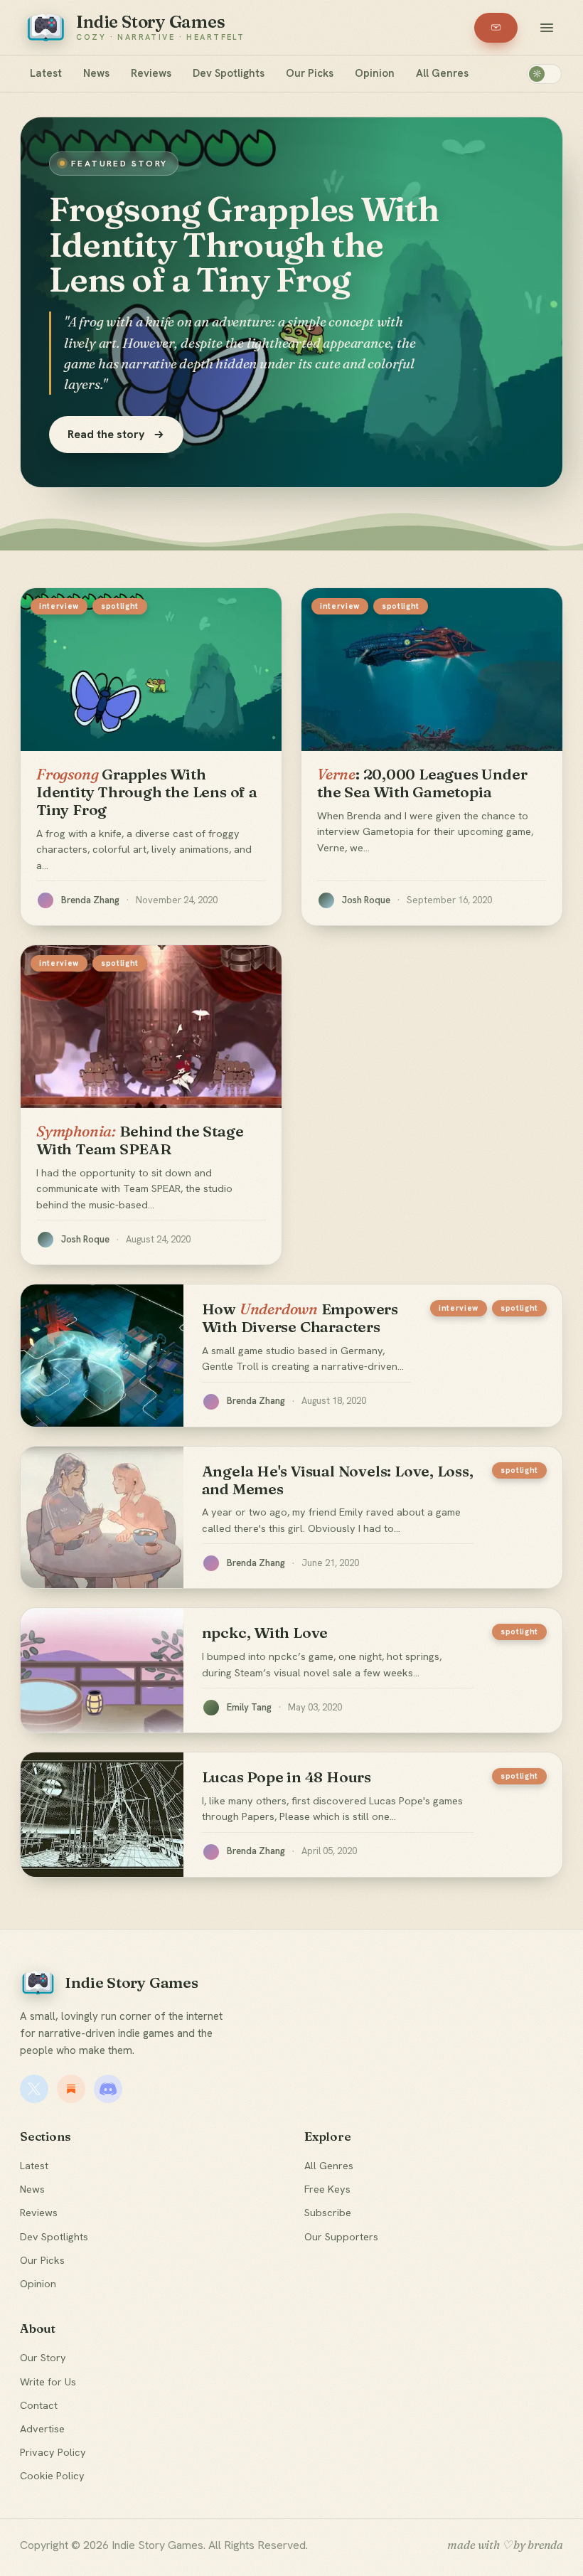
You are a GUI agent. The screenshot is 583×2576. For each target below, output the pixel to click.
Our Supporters (341, 2236)
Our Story (43, 2357)
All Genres (442, 73)
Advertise (42, 2428)
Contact (39, 2405)
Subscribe (328, 2212)
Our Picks (310, 73)
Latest (46, 73)
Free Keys (327, 2189)
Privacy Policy (53, 2452)
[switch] (544, 74)
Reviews (151, 73)
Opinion (375, 73)
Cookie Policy (52, 2475)
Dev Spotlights (229, 73)
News (96, 73)
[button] (547, 28)
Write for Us (48, 2381)
